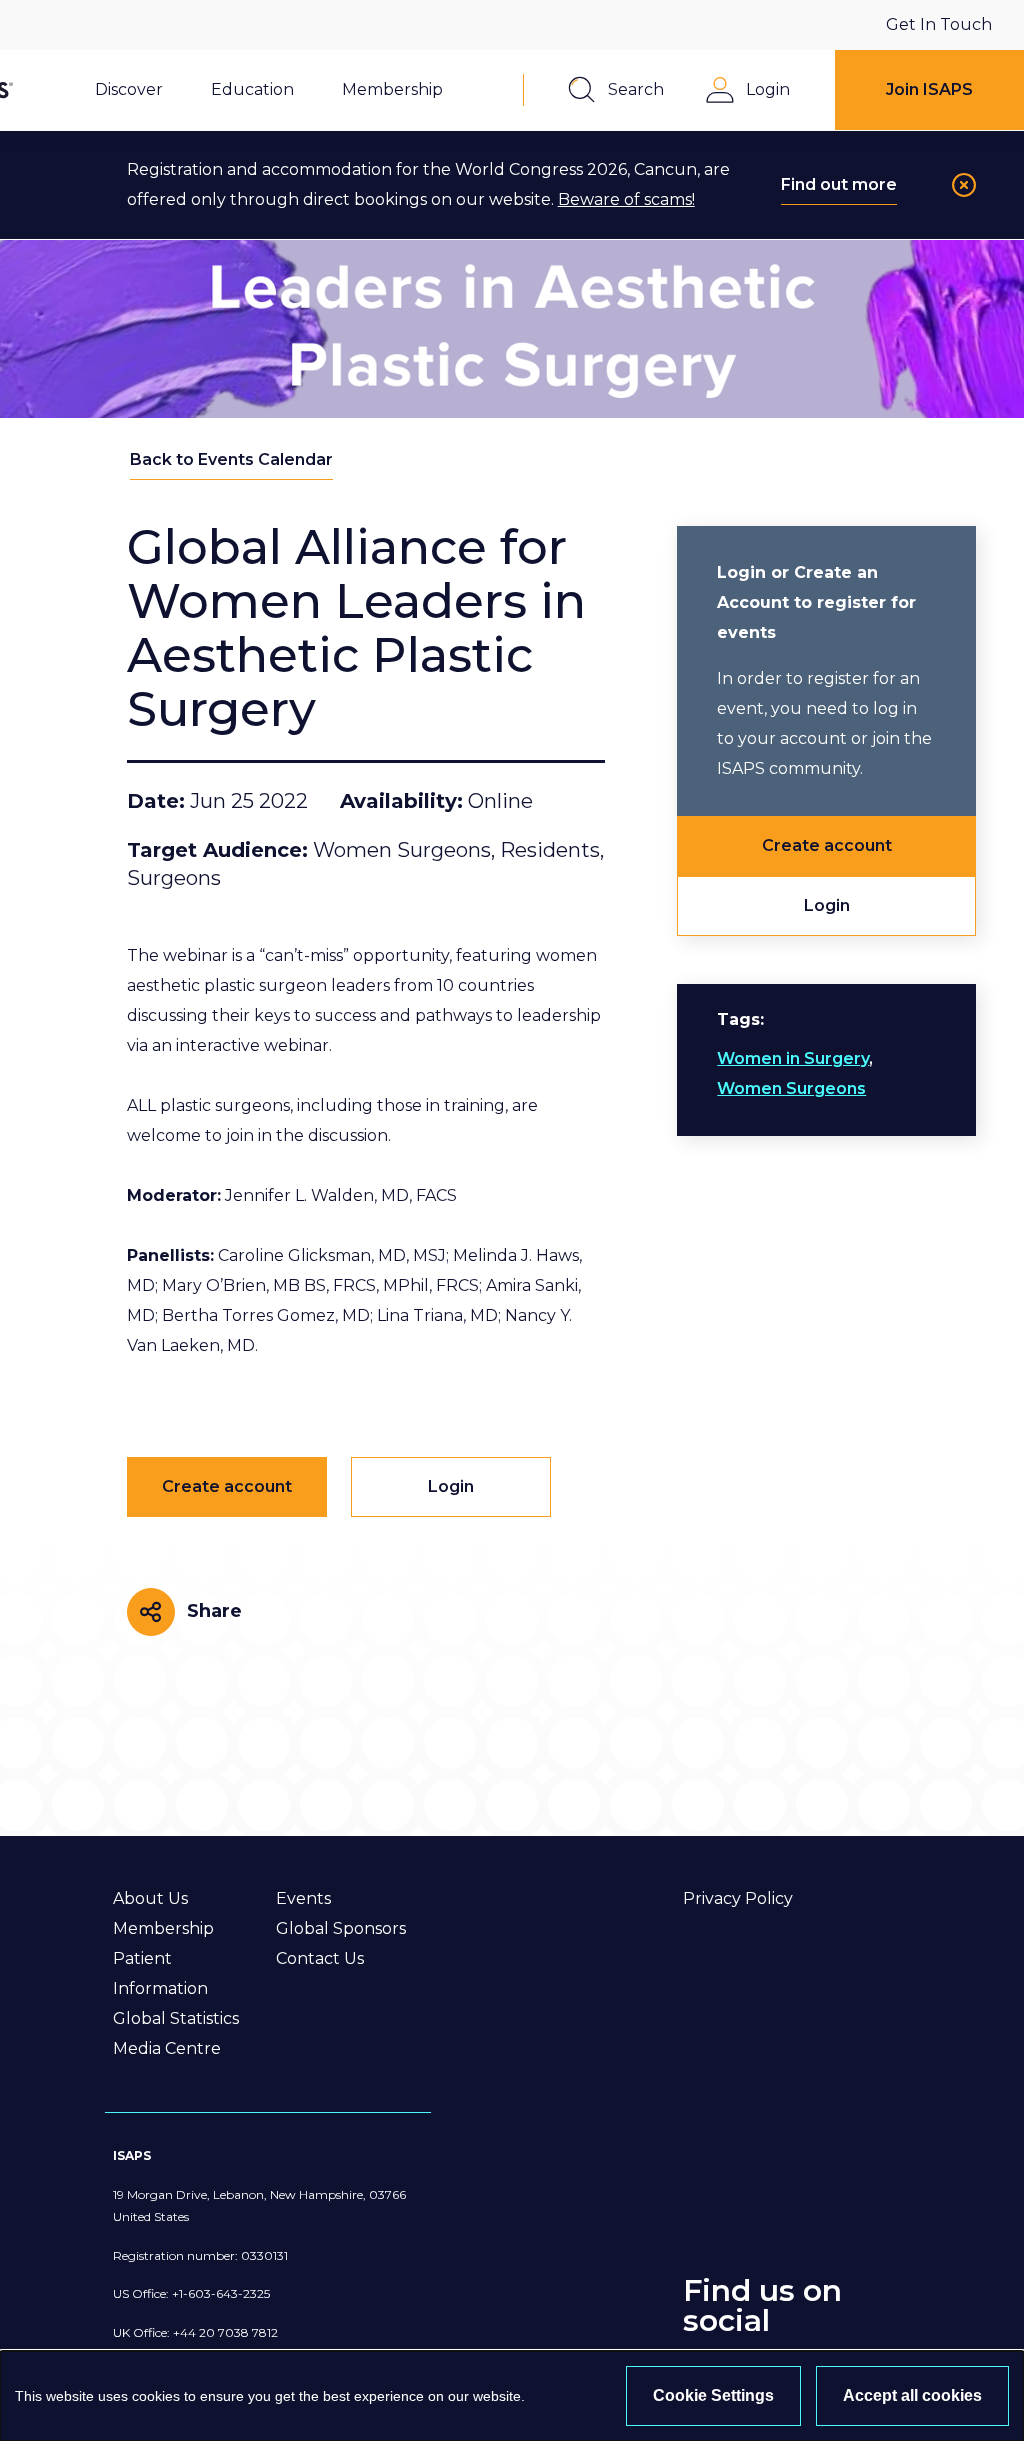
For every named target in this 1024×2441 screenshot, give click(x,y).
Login (827, 905)
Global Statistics (176, 2018)
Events (303, 1898)
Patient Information (160, 1973)
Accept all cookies (912, 2395)
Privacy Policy (738, 1898)
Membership (163, 1928)
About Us (150, 1898)
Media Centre (167, 2048)
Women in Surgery (793, 1058)
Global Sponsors (341, 1928)
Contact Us (320, 1958)
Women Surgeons (791, 1088)
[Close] (964, 185)
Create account (827, 845)
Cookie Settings (713, 2395)
